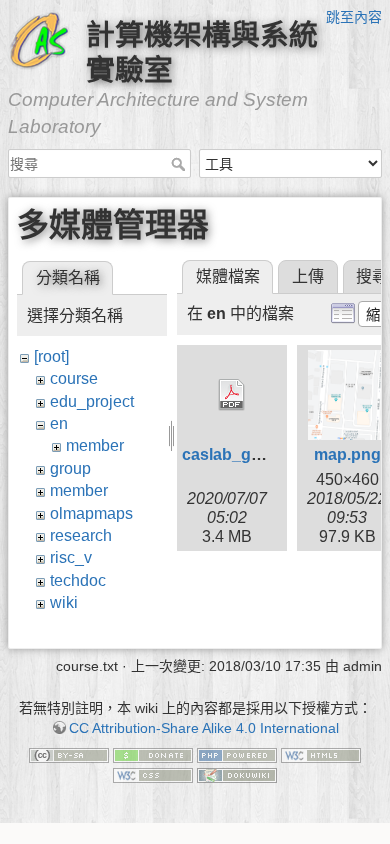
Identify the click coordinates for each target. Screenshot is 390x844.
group (70, 468)
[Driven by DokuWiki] (237, 774)
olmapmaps (91, 513)
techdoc (78, 580)
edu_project (92, 401)
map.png (347, 454)
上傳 (308, 276)
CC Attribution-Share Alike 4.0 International (204, 728)
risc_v (71, 557)
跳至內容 (354, 17)
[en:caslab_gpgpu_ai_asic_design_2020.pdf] (232, 395)
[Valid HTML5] (321, 755)
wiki (64, 602)
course (74, 378)
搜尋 (180, 164)
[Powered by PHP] (237, 755)
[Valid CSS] (153, 774)
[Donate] (153, 755)
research (81, 535)
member (95, 445)
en (59, 423)
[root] (51, 356)
